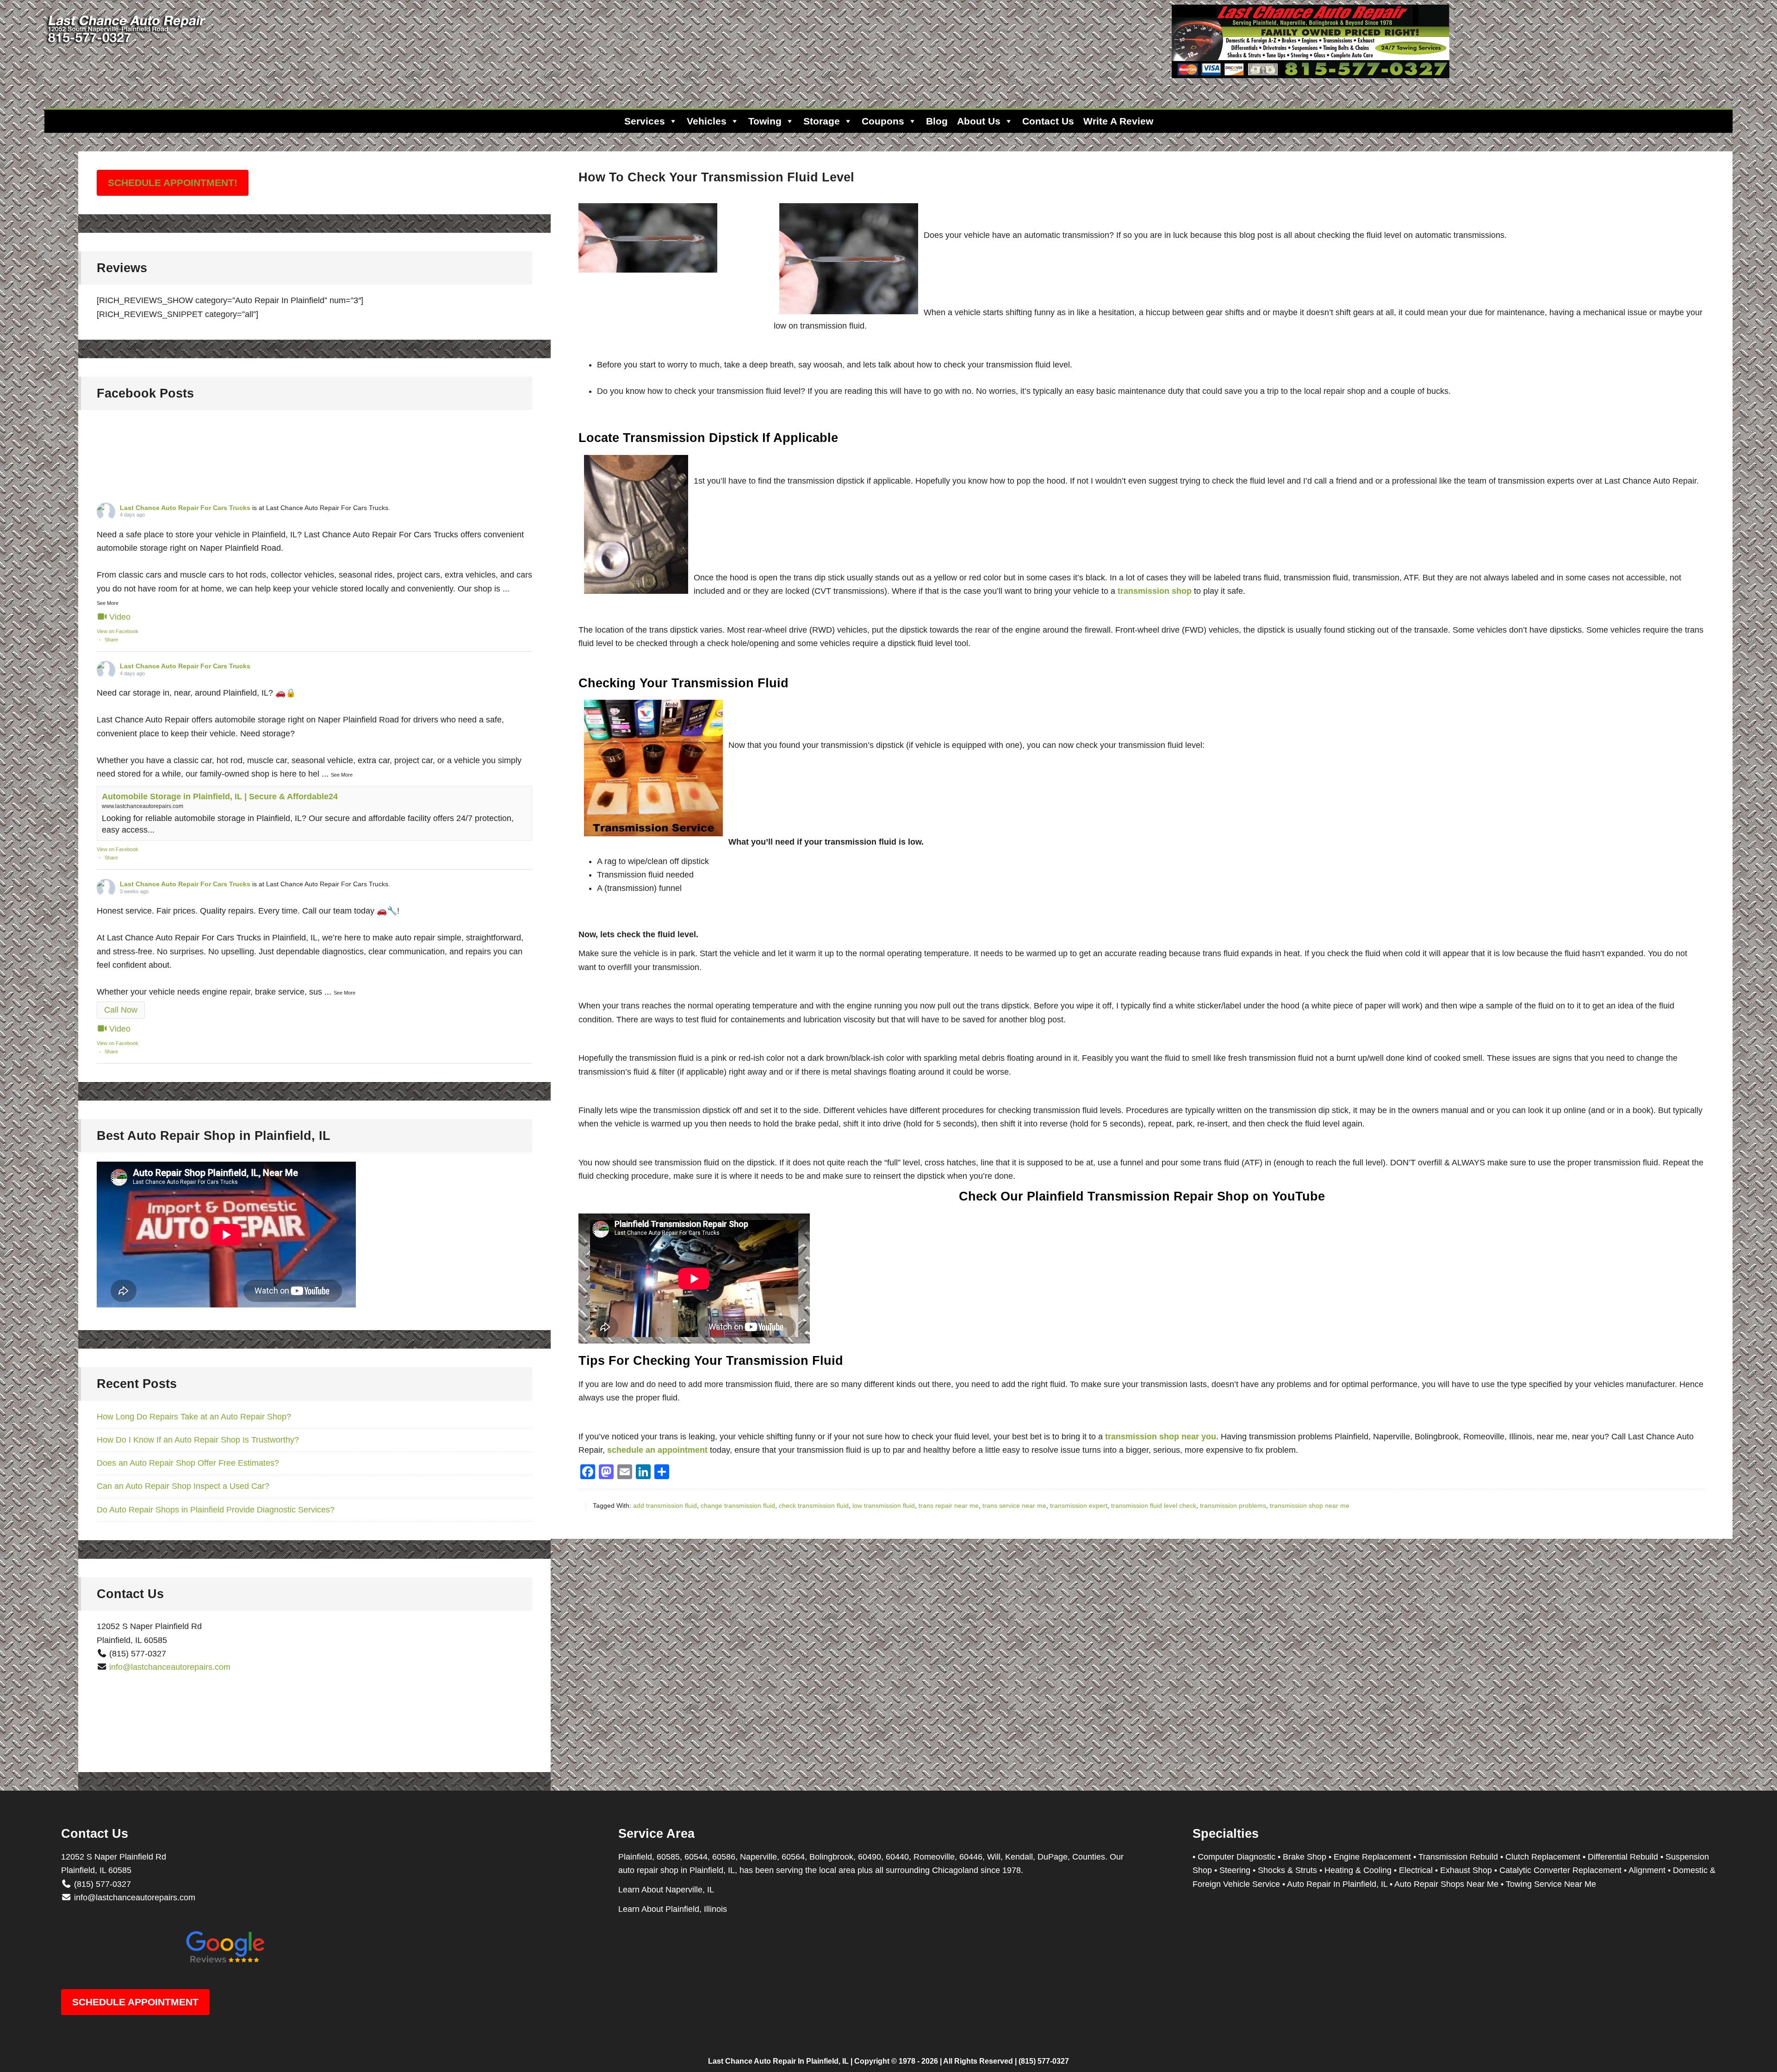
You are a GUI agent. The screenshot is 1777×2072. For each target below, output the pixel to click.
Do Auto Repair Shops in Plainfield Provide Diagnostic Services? (216, 1510)
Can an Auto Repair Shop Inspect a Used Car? (183, 1486)
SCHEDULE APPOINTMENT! (173, 183)
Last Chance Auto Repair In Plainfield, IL (778, 2061)
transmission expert (1079, 1506)
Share (111, 640)
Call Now (121, 1010)
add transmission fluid (665, 1506)
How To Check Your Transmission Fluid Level (716, 177)
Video (120, 617)
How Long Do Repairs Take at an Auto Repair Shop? (194, 1417)
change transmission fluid (738, 1506)
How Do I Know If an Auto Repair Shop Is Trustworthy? (198, 1440)
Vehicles (707, 121)
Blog (937, 121)
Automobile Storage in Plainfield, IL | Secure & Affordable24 (220, 796)
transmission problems (1233, 1506)
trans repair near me (949, 1506)
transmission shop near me (1310, 1506)
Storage (822, 121)
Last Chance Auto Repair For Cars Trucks (185, 508)
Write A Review (1118, 121)
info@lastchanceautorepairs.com (170, 1667)
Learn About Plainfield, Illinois (673, 1909)
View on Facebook (118, 631)
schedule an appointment (657, 1450)
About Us (979, 121)
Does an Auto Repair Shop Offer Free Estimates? (188, 1463)
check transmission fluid (814, 1506)
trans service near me (1014, 1506)
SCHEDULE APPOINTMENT (135, 2002)
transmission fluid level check (1154, 1506)
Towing (765, 121)
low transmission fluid (884, 1506)
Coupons (883, 121)
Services (645, 121)
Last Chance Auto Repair (128, 46)
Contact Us (1048, 121)
